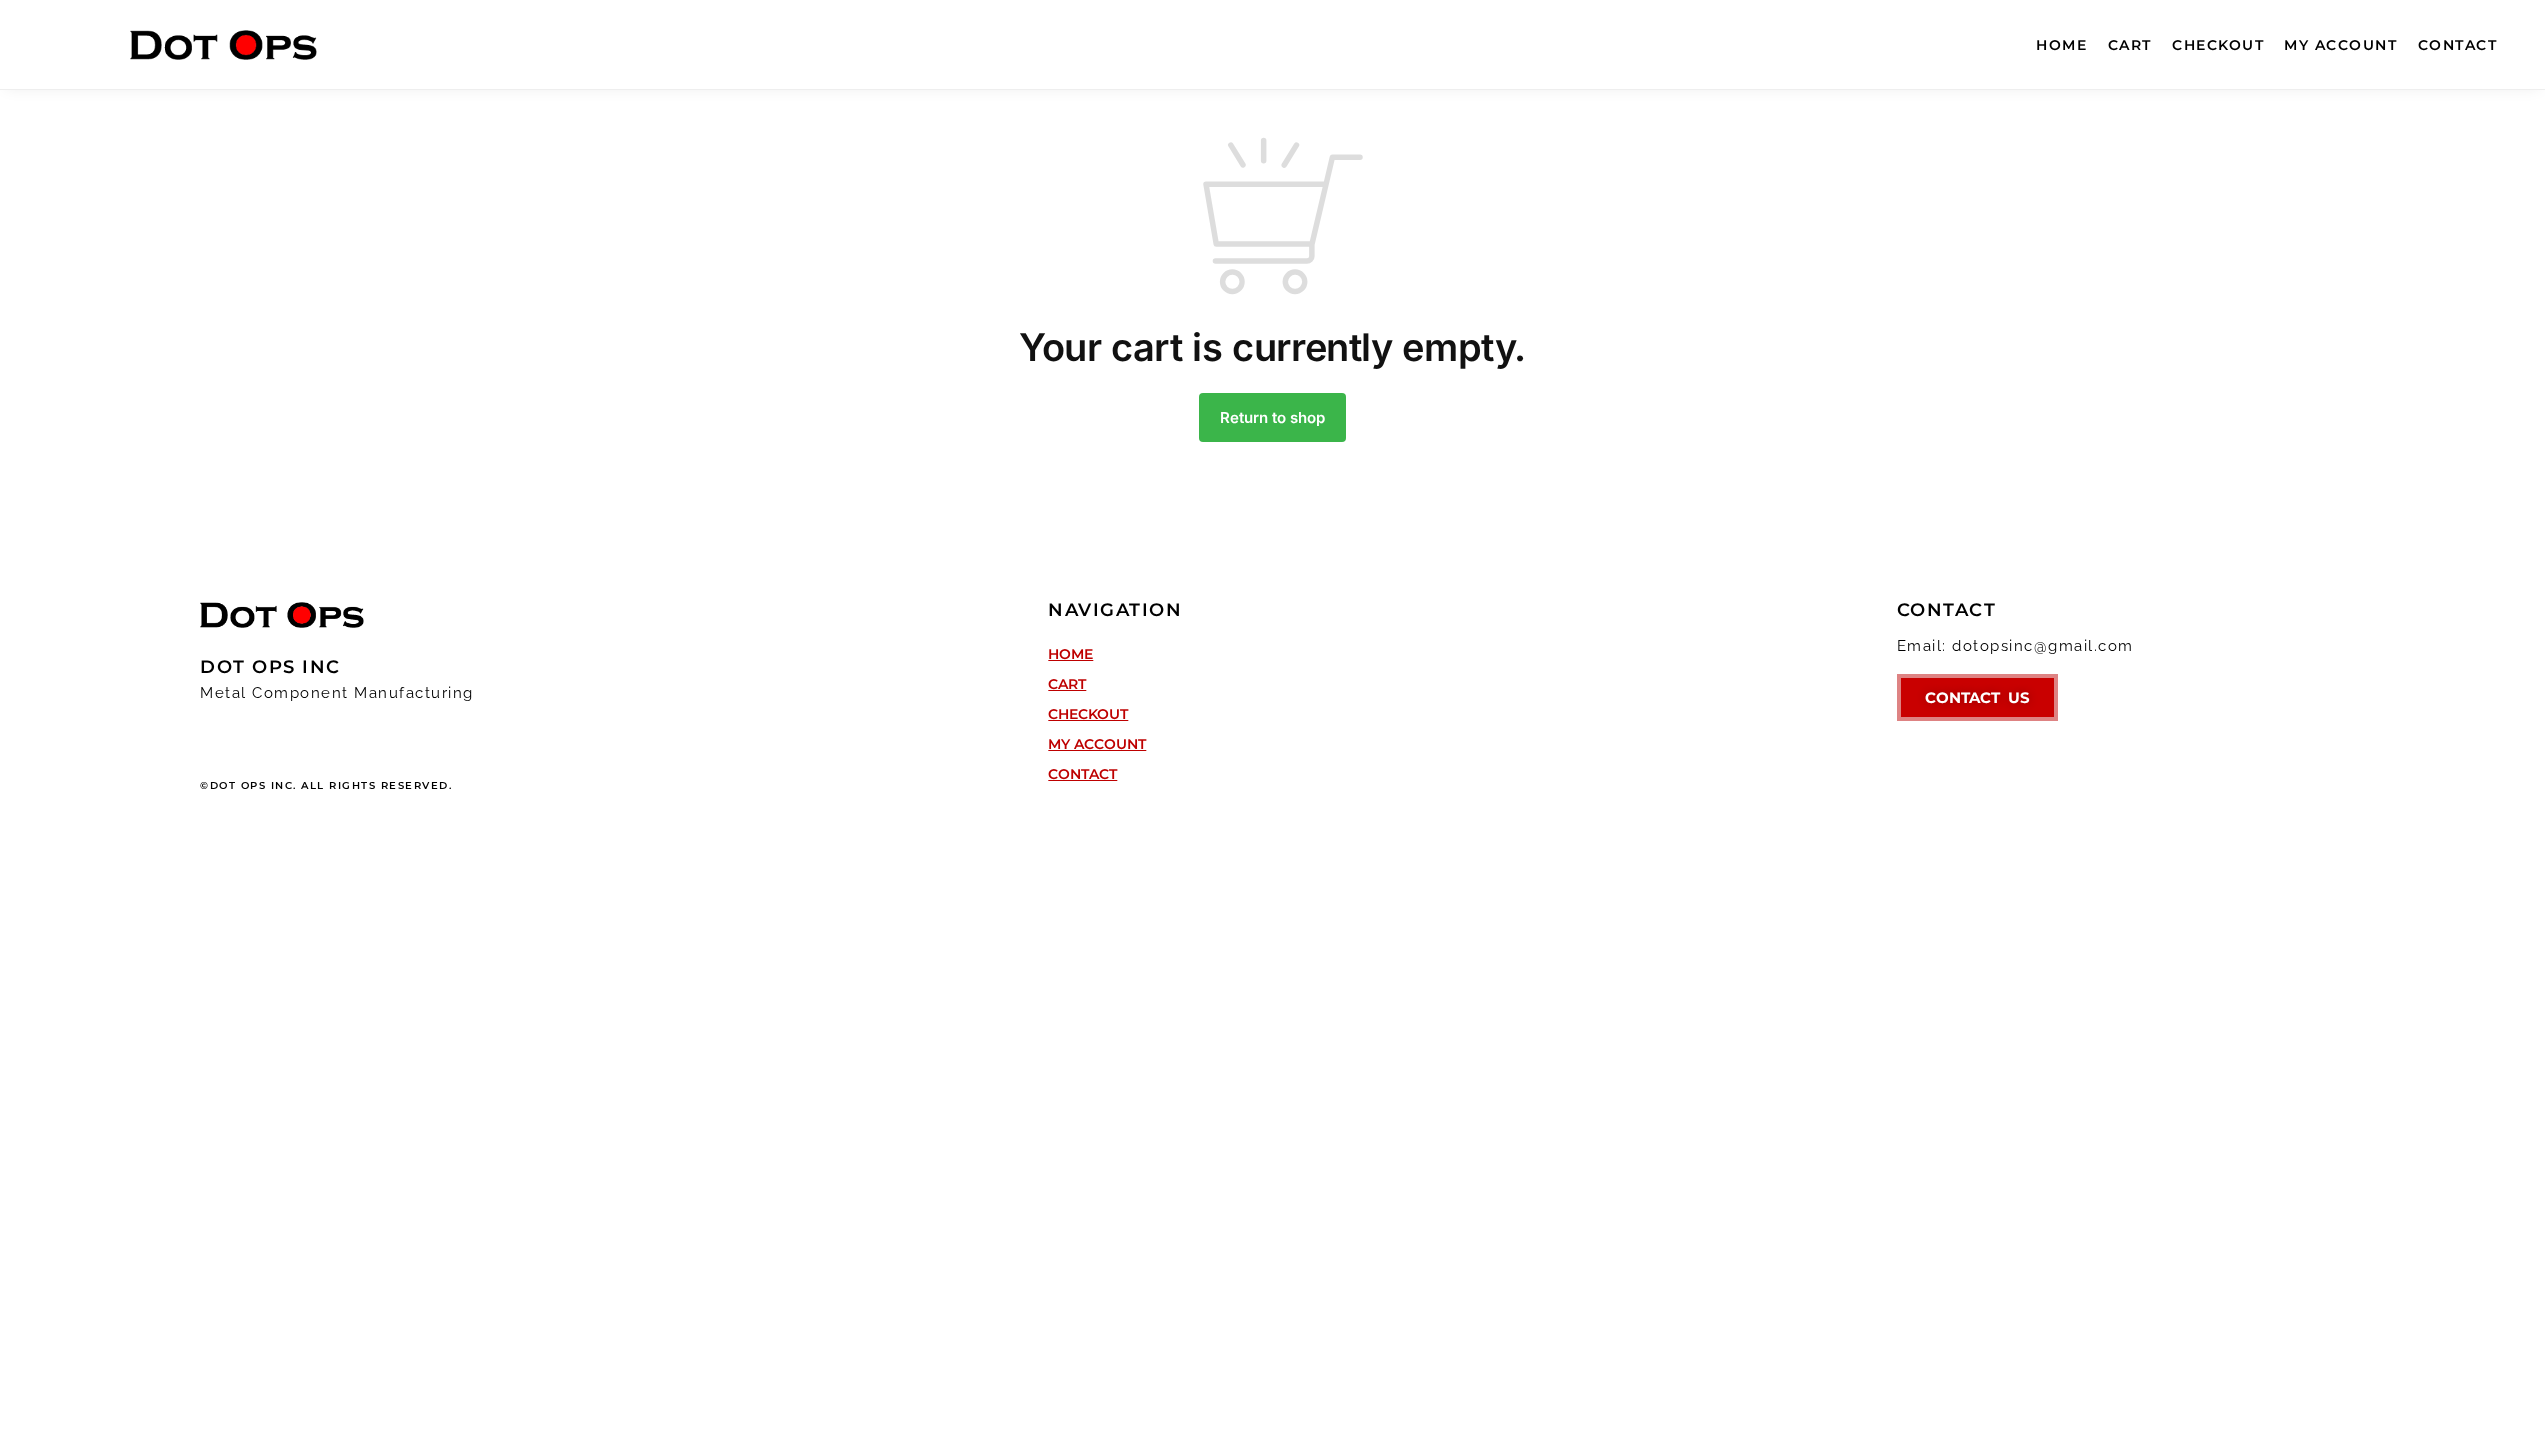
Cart (1067, 684)
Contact (1082, 774)
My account (1097, 744)
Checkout (1088, 714)
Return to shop (1272, 417)
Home (1070, 654)
